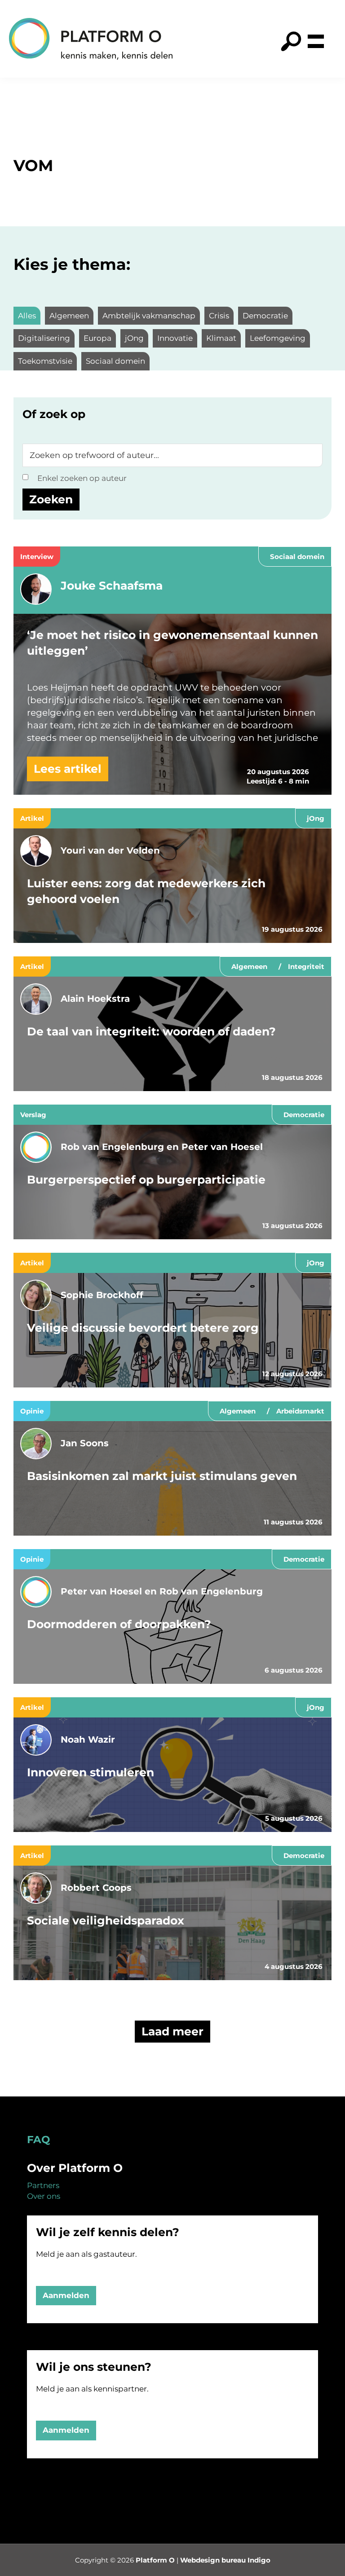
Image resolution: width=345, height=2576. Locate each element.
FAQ (38, 2140)
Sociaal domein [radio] (115, 361)
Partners (43, 2185)
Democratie (304, 1115)
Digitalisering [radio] (44, 338)
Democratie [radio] (265, 316)
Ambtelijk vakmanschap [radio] (149, 316)
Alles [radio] (27, 316)
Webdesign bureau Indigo (225, 2560)
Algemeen (249, 967)
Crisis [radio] (219, 316)
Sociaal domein (297, 557)
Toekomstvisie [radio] (45, 361)
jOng (316, 818)
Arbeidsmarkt (300, 1411)
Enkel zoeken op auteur (82, 478)
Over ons (44, 2196)
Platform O (155, 2560)
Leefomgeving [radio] (278, 338)
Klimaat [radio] (221, 338)
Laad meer (172, 2031)
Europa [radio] (97, 338)
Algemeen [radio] (69, 316)
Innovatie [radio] (175, 338)
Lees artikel (68, 769)
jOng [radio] (134, 338)
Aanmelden (66, 2295)
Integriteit (306, 967)
